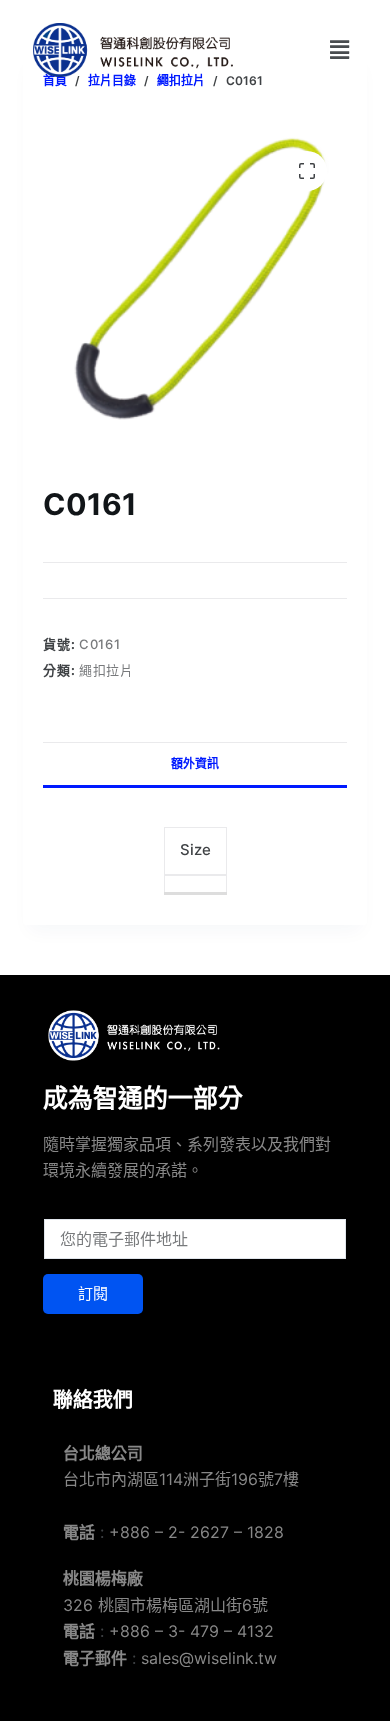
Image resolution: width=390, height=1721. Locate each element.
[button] (339, 49)
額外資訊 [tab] (195, 763)
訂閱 (93, 1293)
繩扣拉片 (106, 670)
